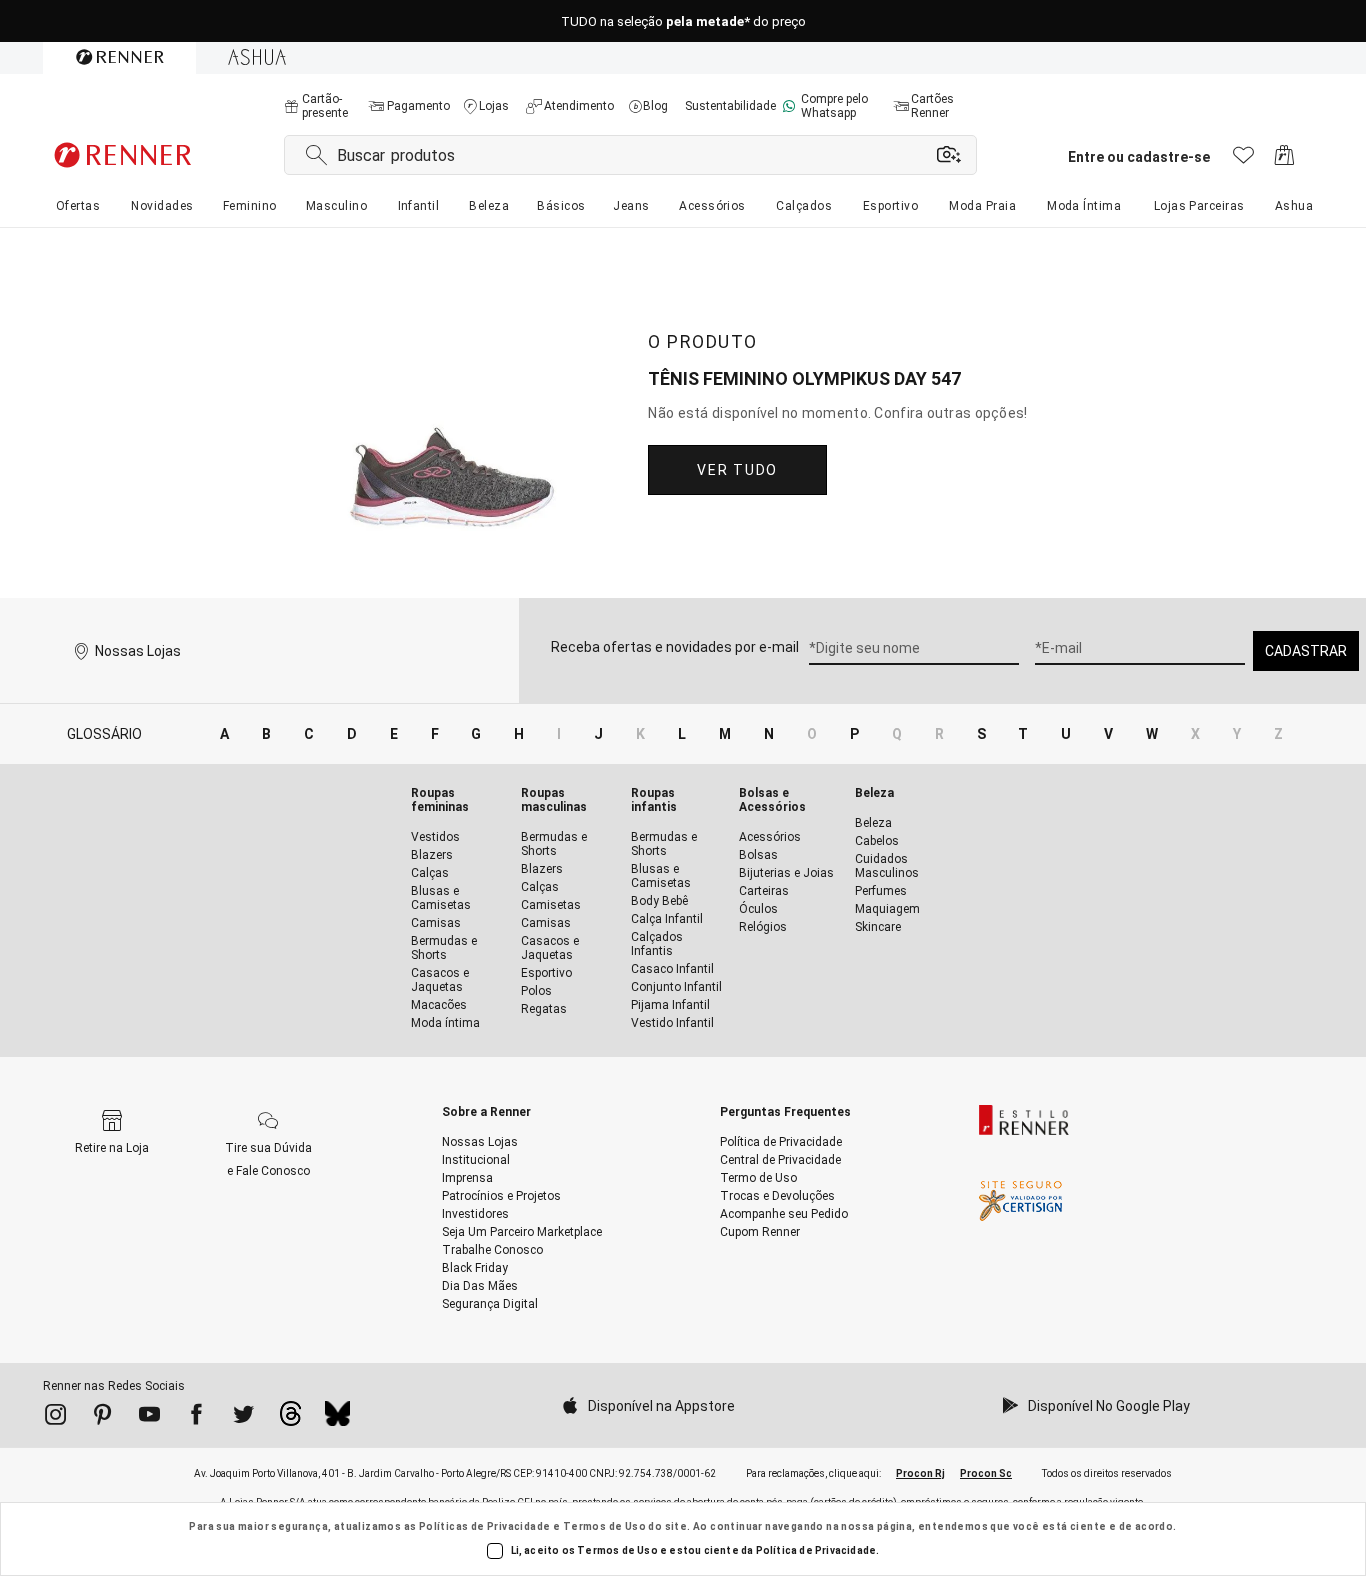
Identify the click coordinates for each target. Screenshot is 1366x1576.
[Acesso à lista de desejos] (1243, 160)
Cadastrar (1306, 651)
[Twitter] (243, 1418)
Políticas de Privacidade (485, 1526)
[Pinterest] (102, 1418)
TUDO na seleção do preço (683, 21)
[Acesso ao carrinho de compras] (1284, 160)
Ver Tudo (737, 470)
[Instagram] (55, 1418)
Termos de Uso (604, 1526)
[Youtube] (149, 1418)
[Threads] (290, 1419)
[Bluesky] (337, 1419)
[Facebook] (196, 1418)
